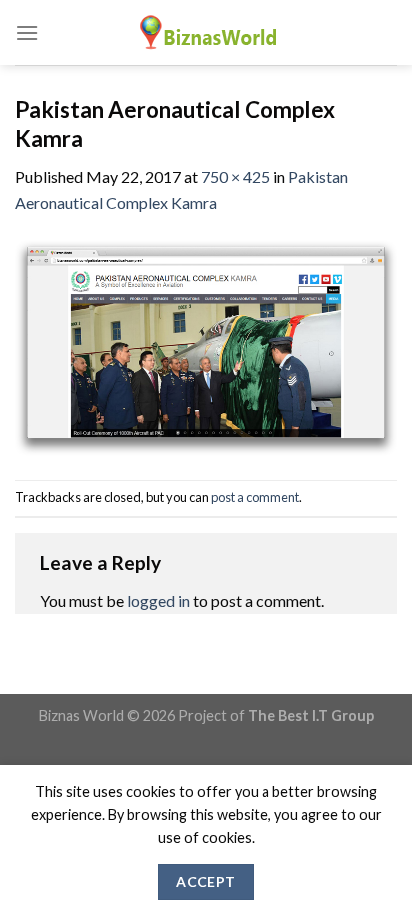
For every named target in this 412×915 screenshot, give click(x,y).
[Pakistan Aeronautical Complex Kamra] (206, 345)
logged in (158, 600)
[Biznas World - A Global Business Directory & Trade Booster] (206, 32)
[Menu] (27, 32)
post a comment (255, 497)
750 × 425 (235, 176)
